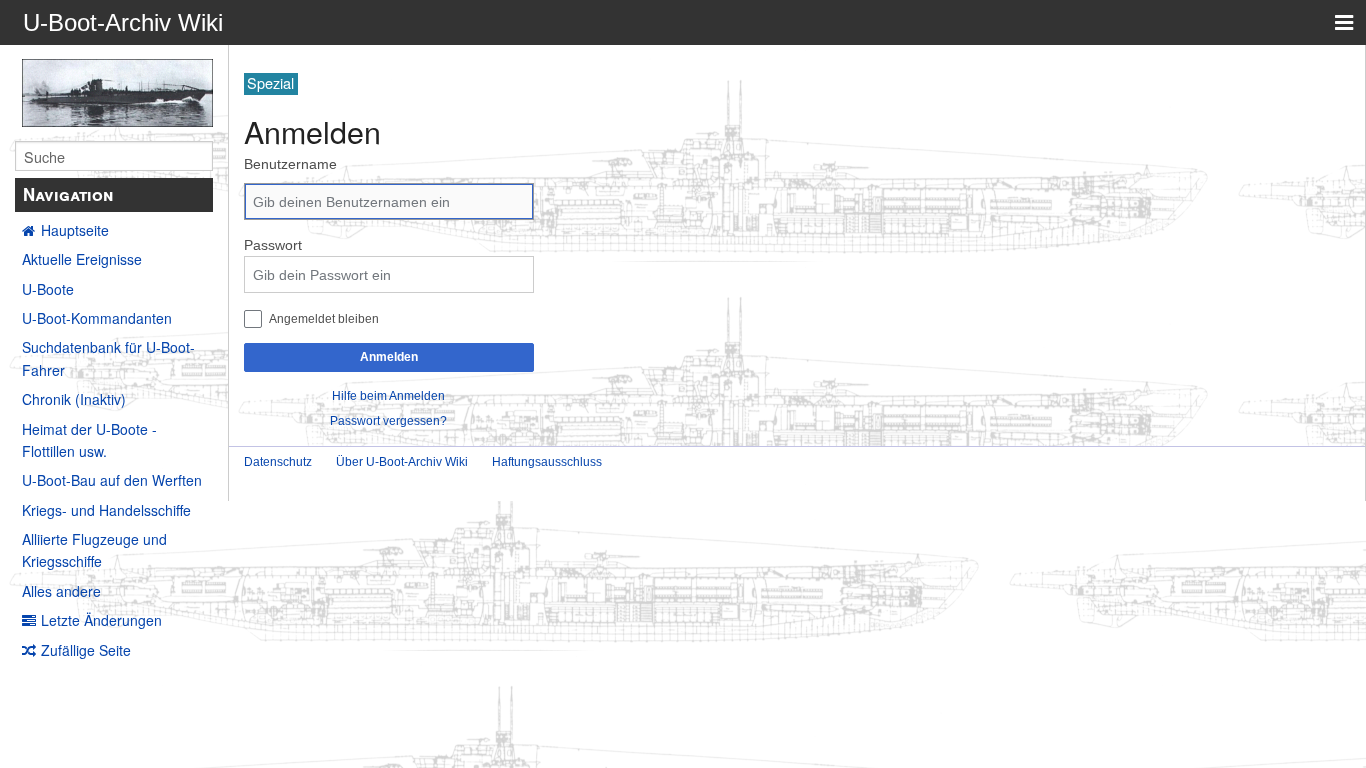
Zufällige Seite (86, 650)
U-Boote (48, 289)
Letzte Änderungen (101, 620)
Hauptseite (75, 230)
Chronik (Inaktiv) (74, 399)
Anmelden (389, 356)
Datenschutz (278, 462)
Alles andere (61, 591)
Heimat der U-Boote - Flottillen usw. (89, 440)
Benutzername (290, 164)
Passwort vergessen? (388, 420)
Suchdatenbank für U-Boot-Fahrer (108, 358)
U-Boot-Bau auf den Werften (112, 480)
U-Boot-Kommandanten (97, 318)
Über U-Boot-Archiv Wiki (402, 462)
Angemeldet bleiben (324, 318)
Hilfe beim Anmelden (388, 395)
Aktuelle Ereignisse (82, 259)
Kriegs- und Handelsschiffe (106, 510)
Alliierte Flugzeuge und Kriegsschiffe (94, 550)
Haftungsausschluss (547, 462)
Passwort (273, 245)
